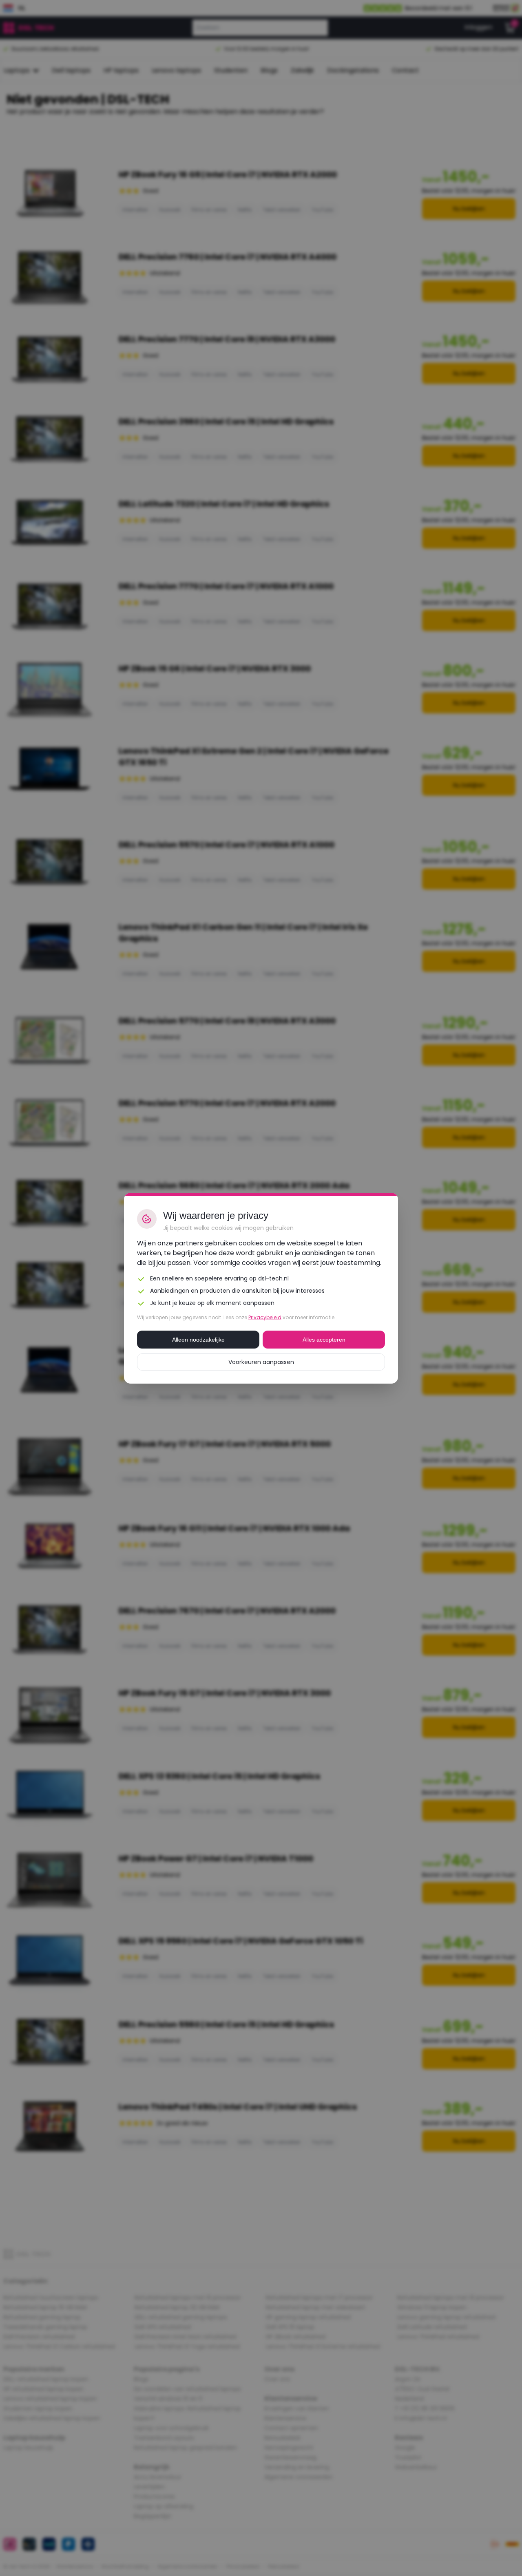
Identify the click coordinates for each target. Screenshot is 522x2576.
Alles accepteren (324, 1340)
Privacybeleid (265, 1317)
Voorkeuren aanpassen (261, 1362)
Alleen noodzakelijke (198, 1340)
